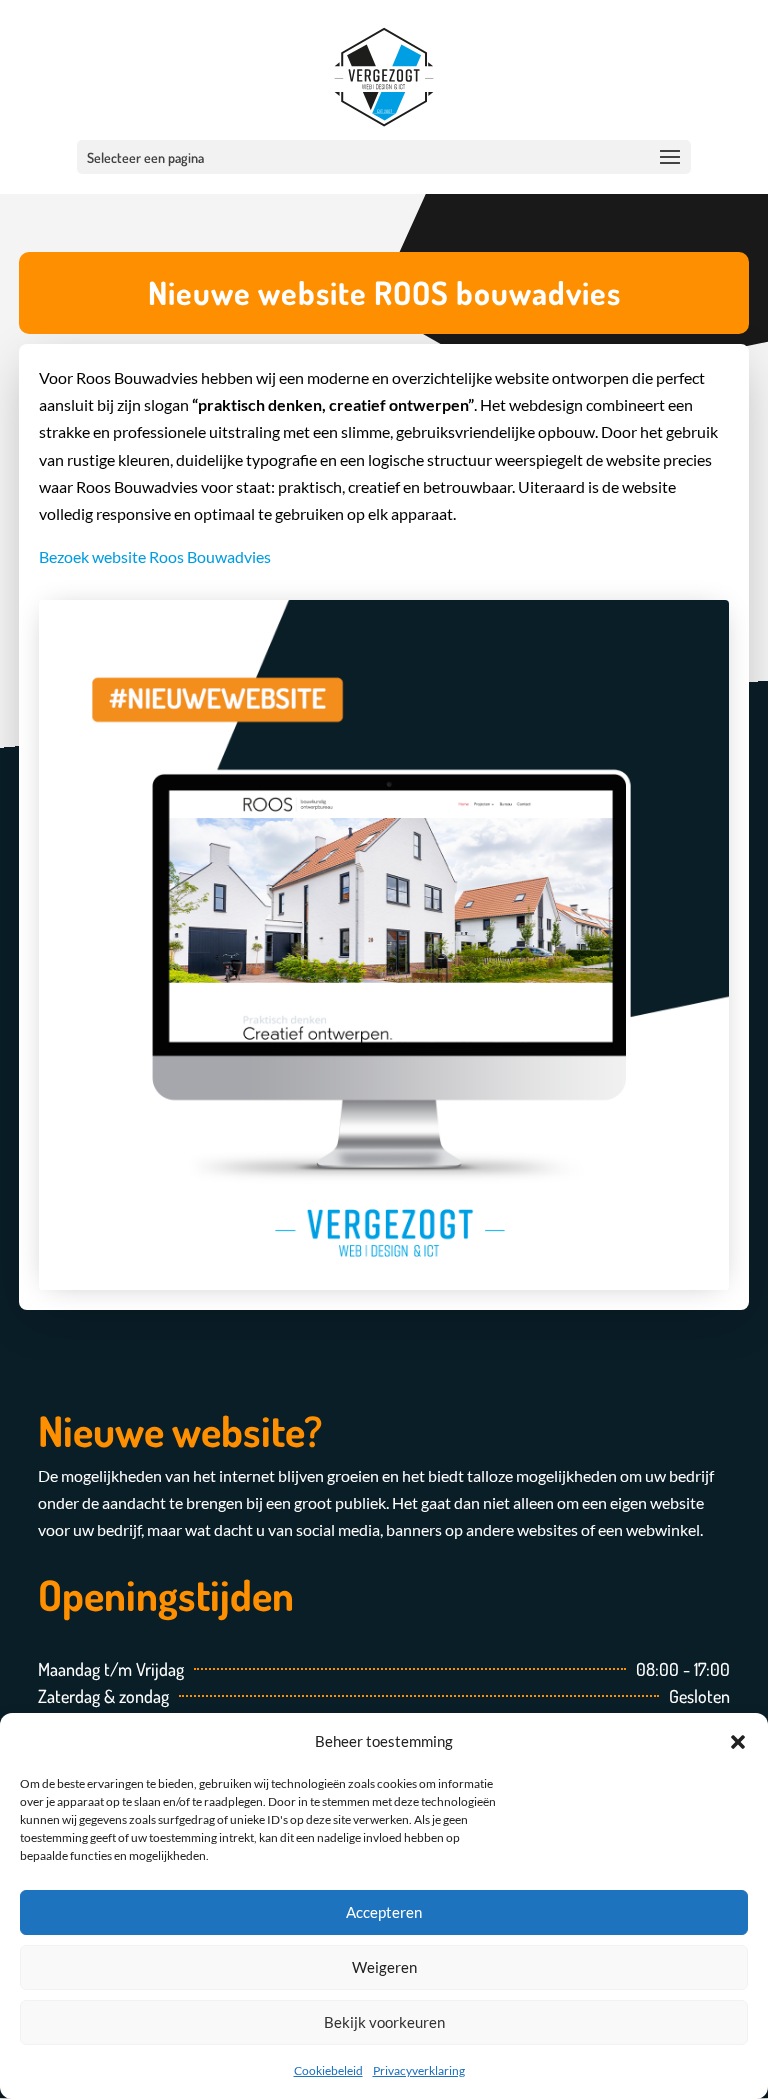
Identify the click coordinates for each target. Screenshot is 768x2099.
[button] (738, 1741)
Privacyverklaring (419, 2070)
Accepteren (384, 1912)
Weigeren (384, 1967)
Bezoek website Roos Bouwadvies (155, 556)
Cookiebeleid (328, 2070)
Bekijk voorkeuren (384, 2022)
